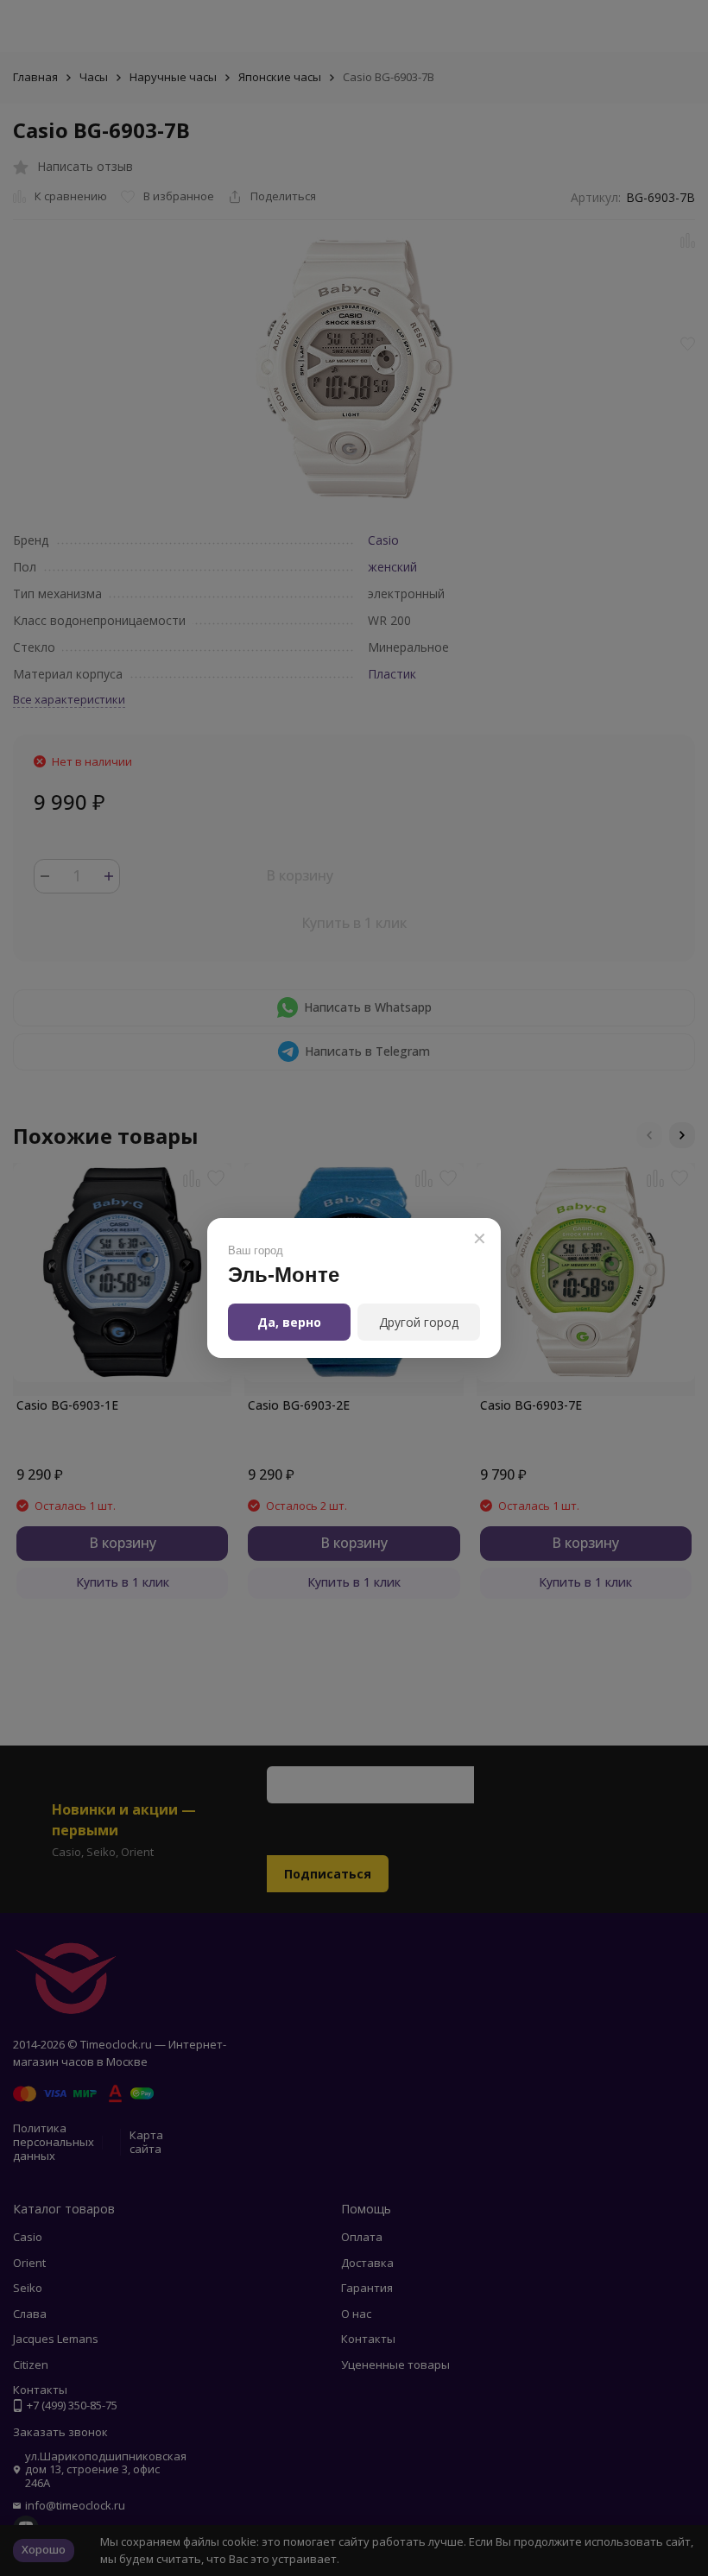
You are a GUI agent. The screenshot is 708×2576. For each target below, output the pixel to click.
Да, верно (289, 1322)
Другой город (419, 1322)
